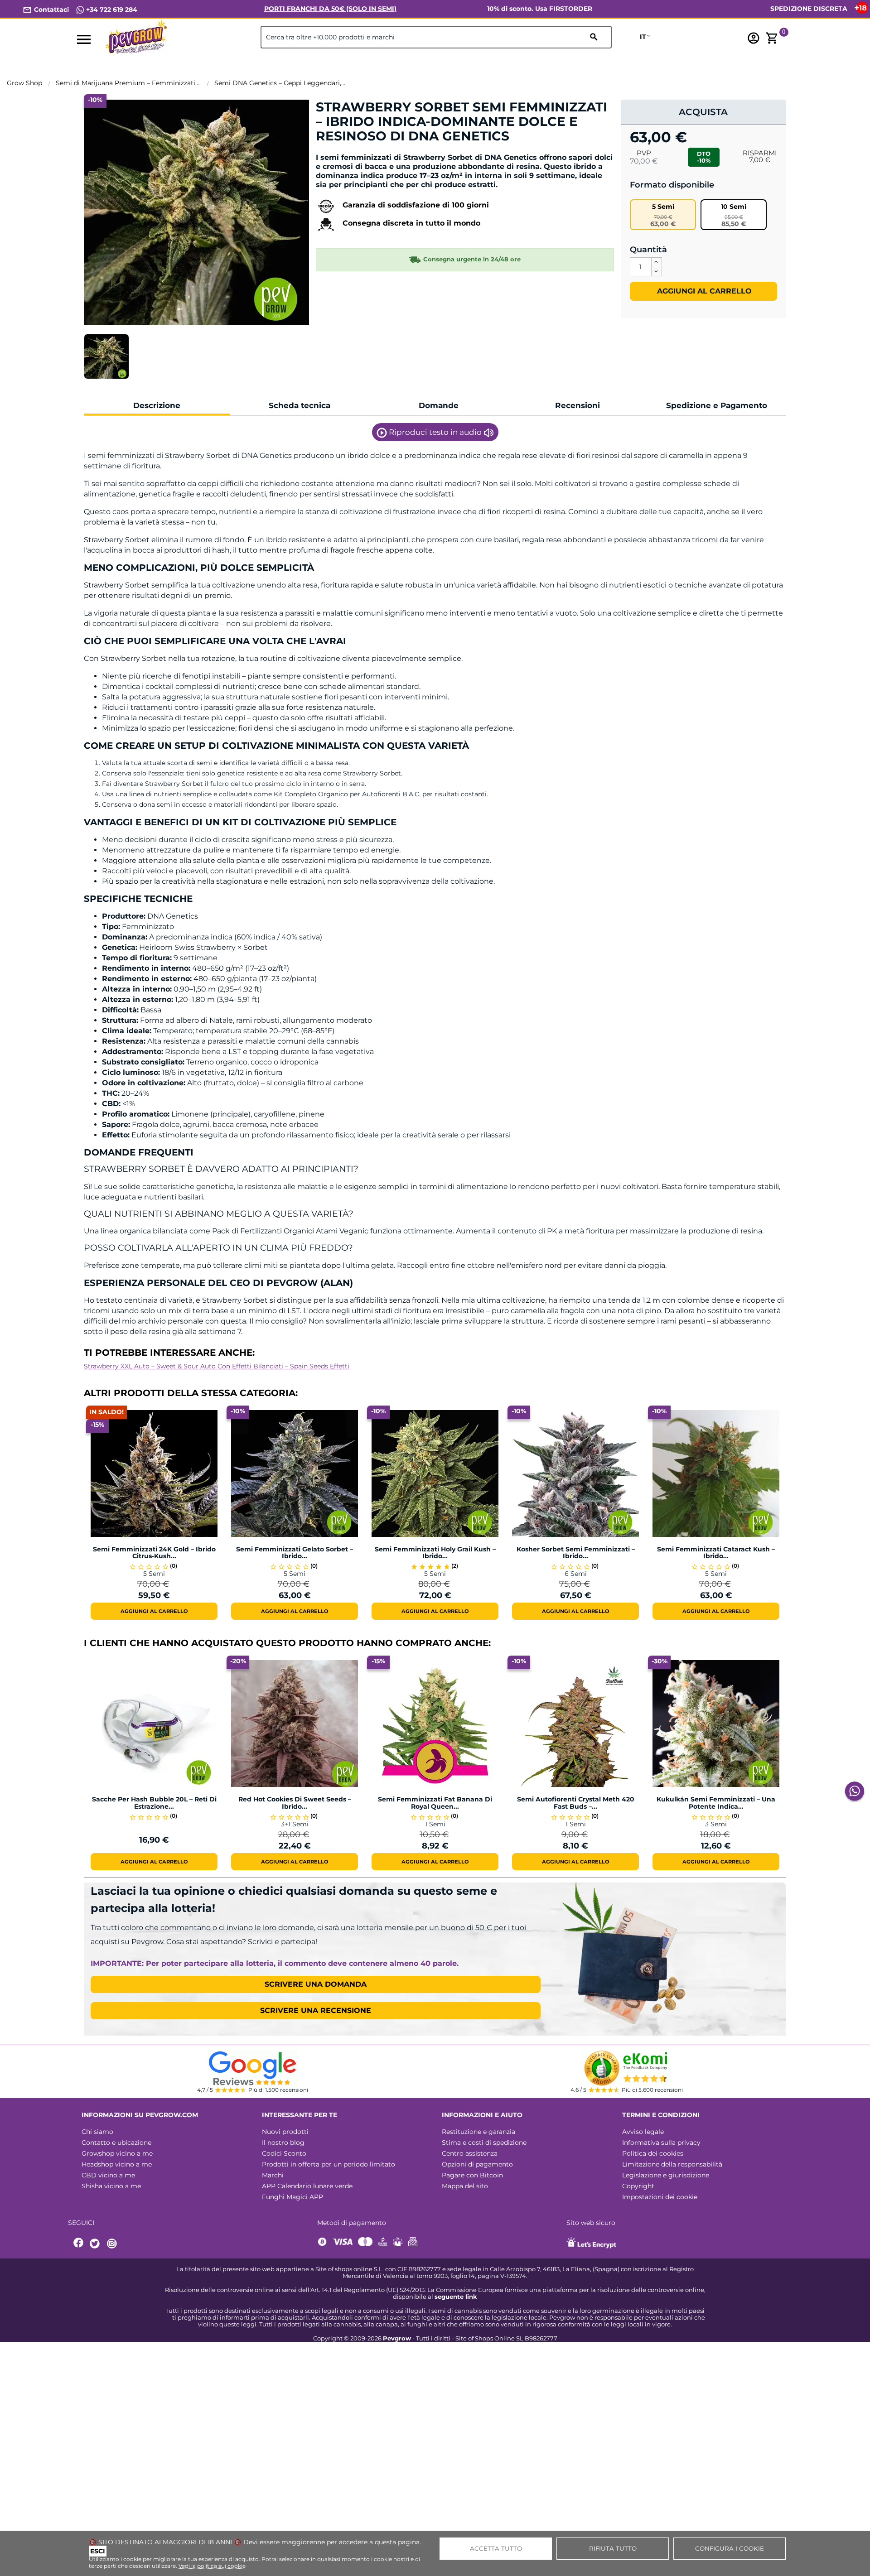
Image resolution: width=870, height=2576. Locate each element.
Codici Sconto (284, 2153)
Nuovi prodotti (285, 2132)
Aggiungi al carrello (703, 291)
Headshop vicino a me (117, 2164)
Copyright (638, 2186)
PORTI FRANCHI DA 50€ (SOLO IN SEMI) (330, 9)
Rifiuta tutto (613, 2548)
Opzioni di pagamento (477, 2164)
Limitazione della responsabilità (672, 2164)
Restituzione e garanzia (478, 2132)
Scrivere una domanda (316, 1984)
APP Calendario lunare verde (307, 2186)
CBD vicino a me (108, 2175)
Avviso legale (643, 2132)
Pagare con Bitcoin (472, 2175)
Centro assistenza (470, 2153)
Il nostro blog (283, 2143)
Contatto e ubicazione (116, 2143)
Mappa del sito (465, 2186)
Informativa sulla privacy (661, 2143)
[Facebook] (79, 2244)
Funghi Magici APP (292, 2197)
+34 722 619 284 (111, 10)
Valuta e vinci (343, 152)
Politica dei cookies (653, 2153)
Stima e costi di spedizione (484, 2143)
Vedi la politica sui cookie (212, 2566)
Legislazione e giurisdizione (666, 2175)
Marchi (273, 2175)
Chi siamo (97, 2132)
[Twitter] (96, 2244)
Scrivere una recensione (316, 2010)
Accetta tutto (496, 2548)
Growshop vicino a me (117, 2153)
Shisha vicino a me (111, 2186)
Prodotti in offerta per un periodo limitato (329, 2164)
